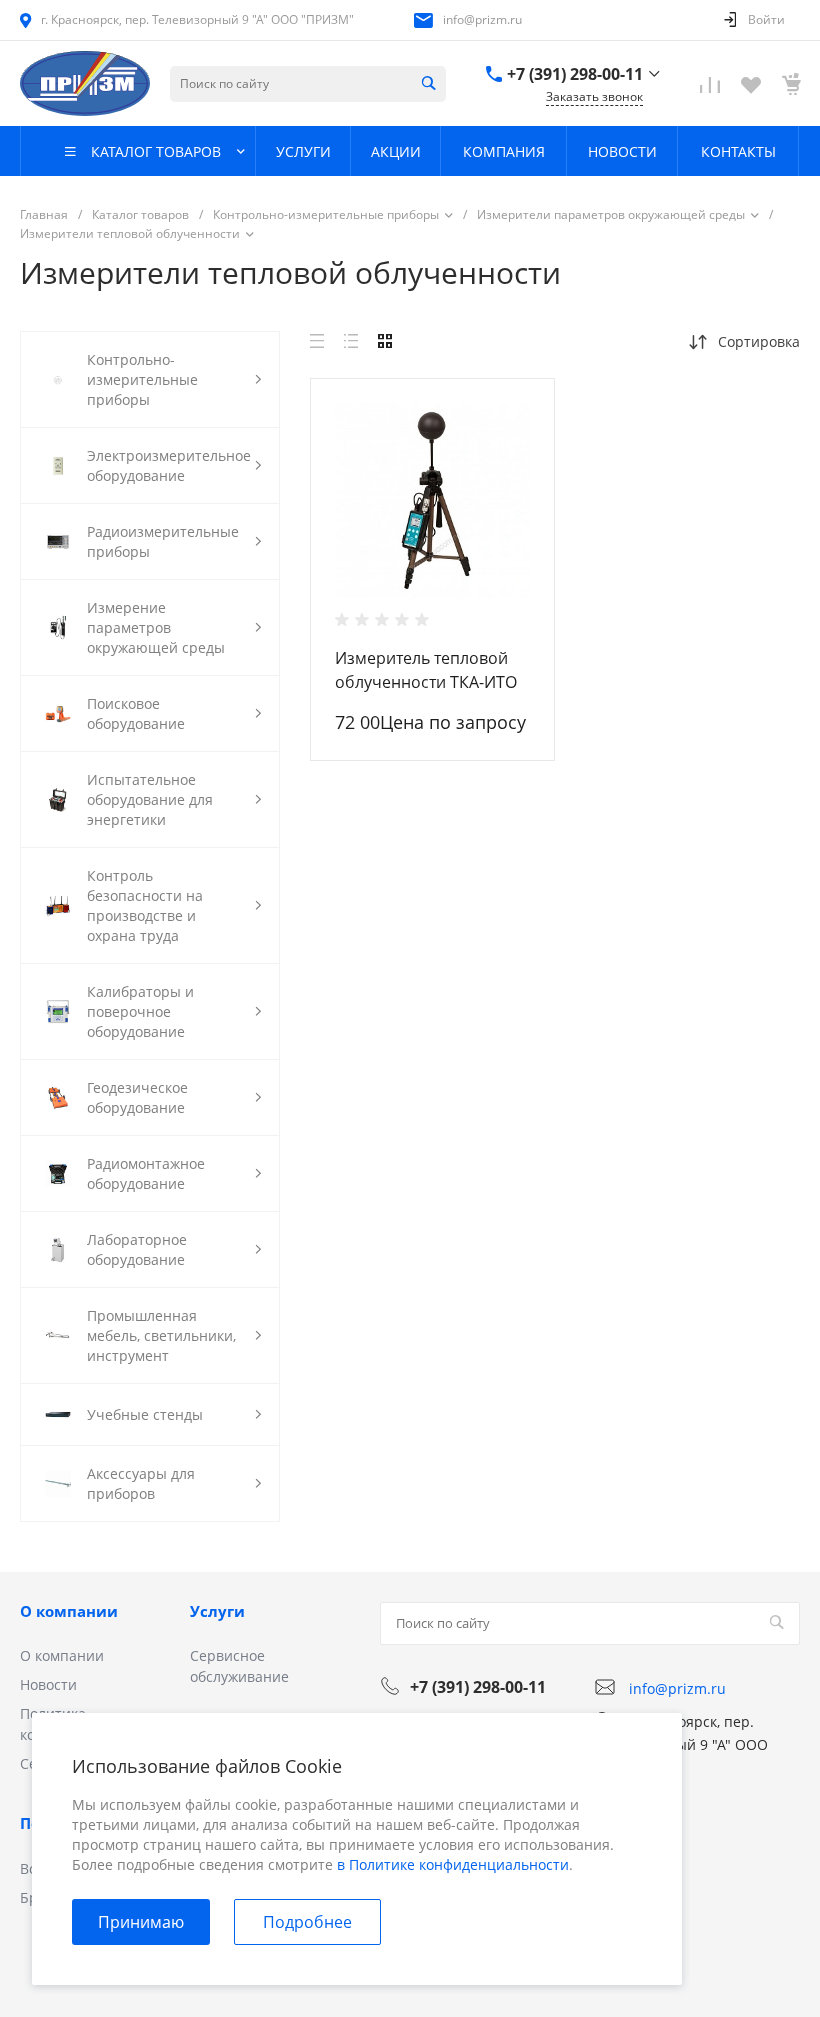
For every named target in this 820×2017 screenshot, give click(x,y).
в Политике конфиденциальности (453, 1864)
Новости (48, 1684)
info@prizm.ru (482, 19)
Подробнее (307, 1922)
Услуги (217, 1611)
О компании (69, 1611)
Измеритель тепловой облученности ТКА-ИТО (426, 670)
